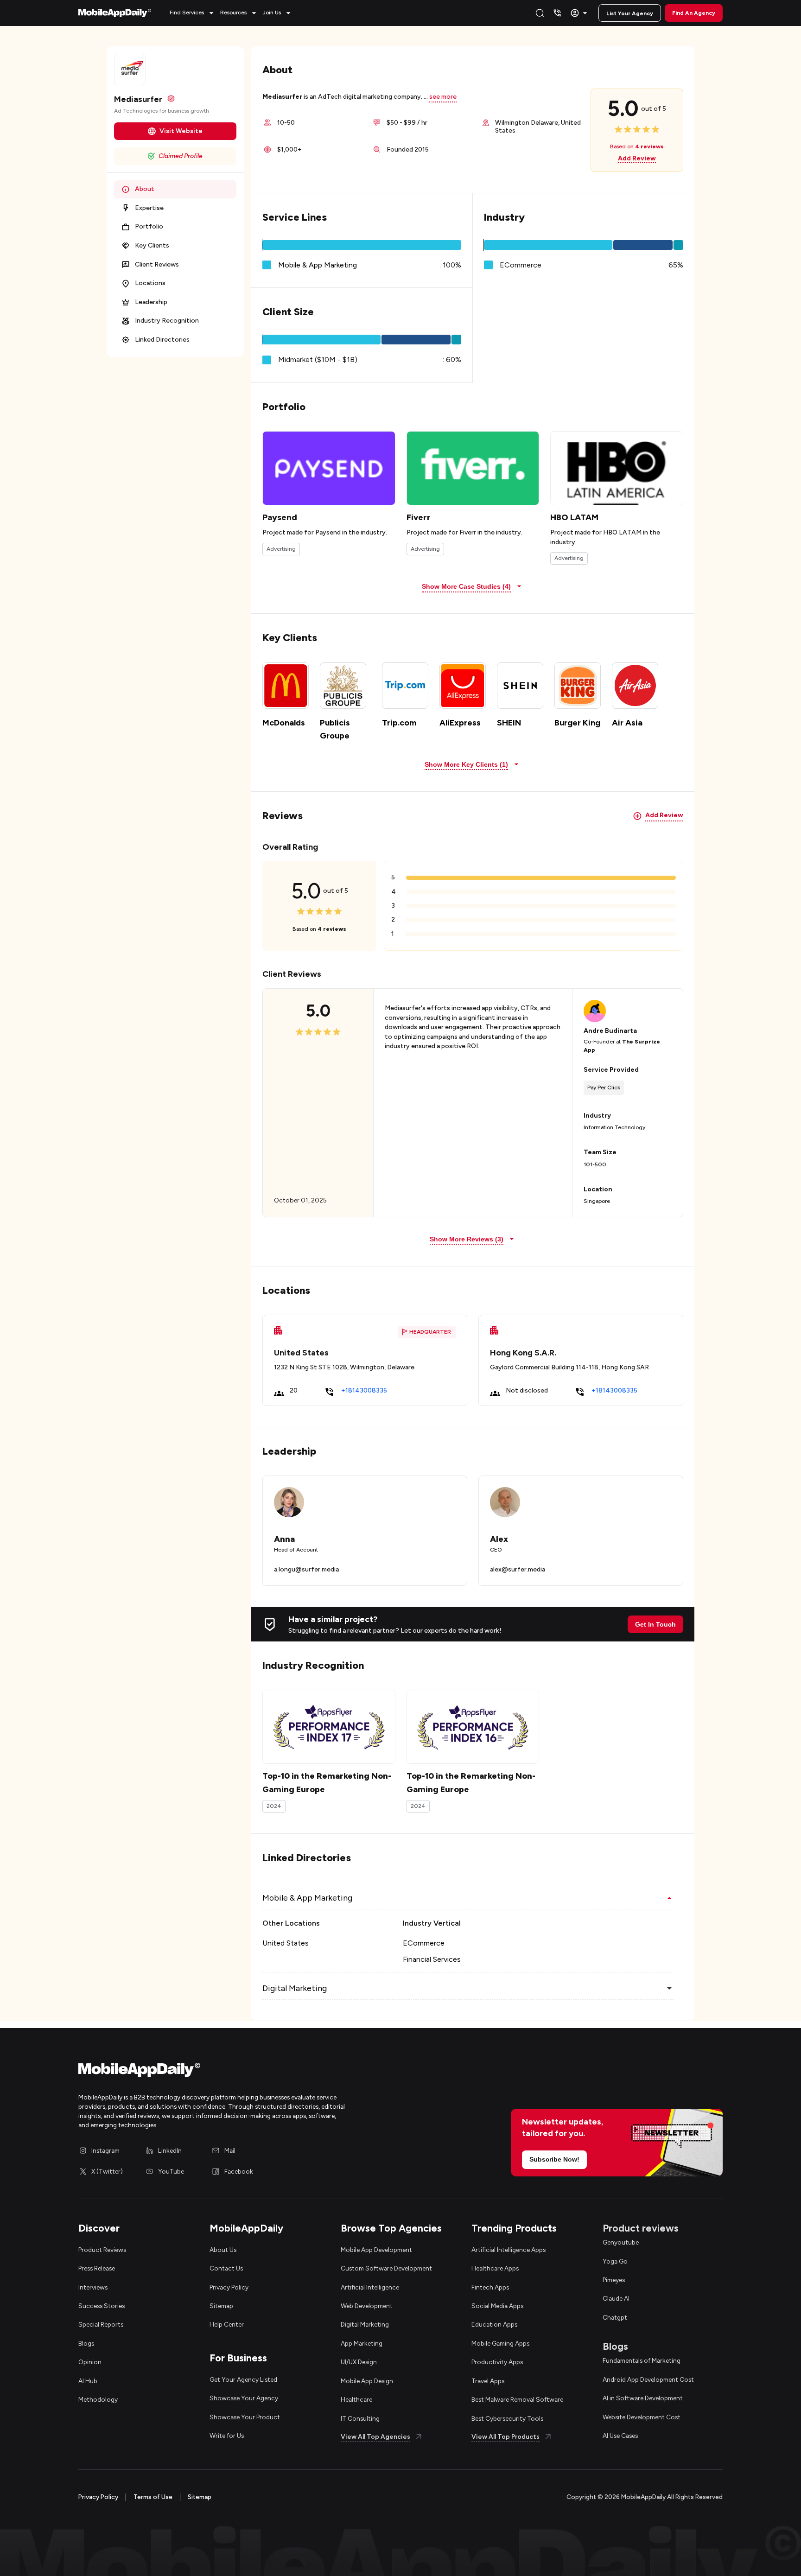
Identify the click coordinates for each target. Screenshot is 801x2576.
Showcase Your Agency (244, 2398)
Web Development (367, 2306)
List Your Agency (630, 13)
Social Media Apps (497, 2306)
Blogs (86, 2343)
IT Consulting (360, 2418)
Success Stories (102, 2306)
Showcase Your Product (245, 2417)
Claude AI (616, 2298)
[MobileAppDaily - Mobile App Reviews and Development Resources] (235, 2072)
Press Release (97, 2268)
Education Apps (494, 2324)
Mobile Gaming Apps (500, 2343)
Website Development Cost (642, 2417)
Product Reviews (102, 2250)
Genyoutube (621, 2242)
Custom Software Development (386, 2268)
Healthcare (356, 2399)
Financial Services (432, 1959)
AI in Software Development (643, 2398)
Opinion (90, 2362)
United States (286, 1943)
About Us (223, 2250)
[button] (193, 13)
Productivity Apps (497, 2362)
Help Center (227, 2324)
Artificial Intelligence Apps (509, 2250)
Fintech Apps (490, 2287)
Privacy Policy (229, 2287)
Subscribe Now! (554, 2159)
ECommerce (424, 1943)
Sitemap (221, 2306)
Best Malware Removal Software (517, 2399)
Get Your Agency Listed (243, 2379)
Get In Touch (655, 1624)
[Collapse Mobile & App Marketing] (669, 1898)
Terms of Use (153, 2497)
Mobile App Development (376, 2250)
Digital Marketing (365, 2324)
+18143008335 (364, 1390)
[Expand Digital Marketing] (669, 1988)
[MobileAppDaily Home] (115, 13)
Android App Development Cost (648, 2379)
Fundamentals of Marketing (642, 2360)
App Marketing (362, 2343)
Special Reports (101, 2324)
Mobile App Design (367, 2381)
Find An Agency (694, 13)
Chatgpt (615, 2317)
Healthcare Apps (495, 2268)
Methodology (98, 2399)
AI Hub (88, 2381)
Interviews (93, 2287)
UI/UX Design (359, 2362)
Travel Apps (488, 2381)
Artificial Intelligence (370, 2287)
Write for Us (227, 2436)
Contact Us (226, 2268)
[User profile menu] (580, 13)
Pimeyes (614, 2280)
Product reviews (641, 2228)
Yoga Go (615, 2261)
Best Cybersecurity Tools (507, 2418)
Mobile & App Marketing (318, 265)
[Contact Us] (557, 13)
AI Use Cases (620, 2436)
